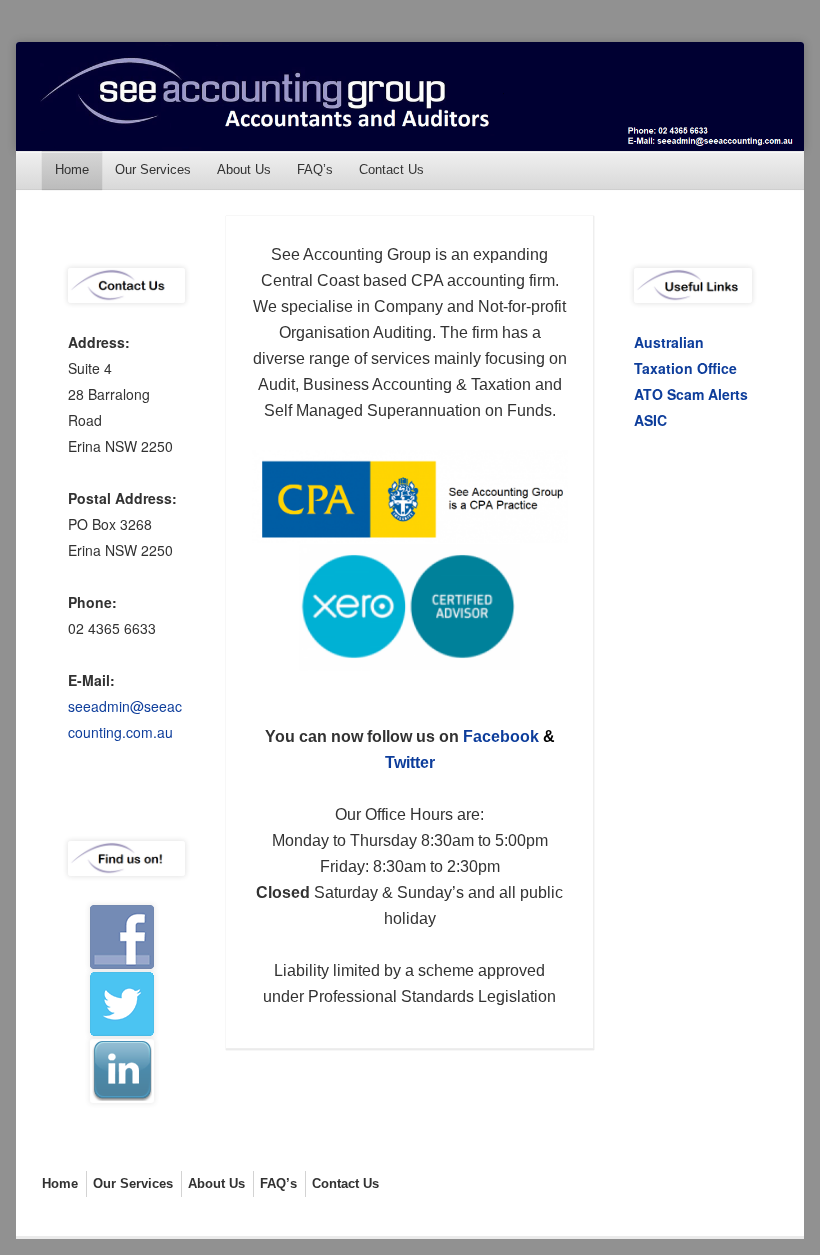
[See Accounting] (409, 96)
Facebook (501, 736)
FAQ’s (315, 169)
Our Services (153, 169)
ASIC (650, 420)
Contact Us (391, 169)
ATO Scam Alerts (691, 394)
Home (72, 169)
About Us (244, 169)
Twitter (410, 762)
